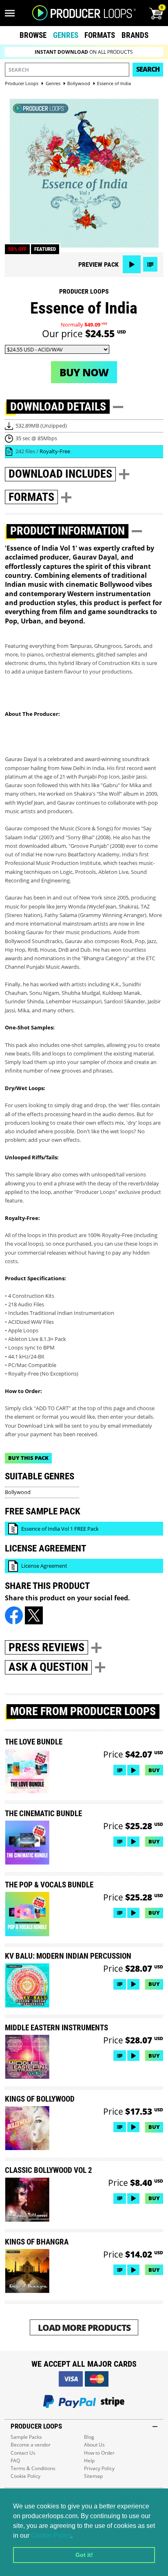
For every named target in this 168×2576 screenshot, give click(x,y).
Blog (89, 2437)
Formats (100, 35)
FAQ (15, 2461)
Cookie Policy (51, 2535)
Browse (33, 35)
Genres (66, 35)
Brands (135, 35)
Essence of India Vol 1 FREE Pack (60, 1529)
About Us (94, 2445)
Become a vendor (31, 2445)
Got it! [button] (84, 2555)
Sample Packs (26, 2437)
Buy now (84, 372)
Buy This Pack (28, 1458)
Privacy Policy (99, 2468)
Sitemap (93, 2476)
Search (148, 69)
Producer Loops (84, 291)
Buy (154, 1770)
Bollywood (18, 1492)
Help (89, 2461)
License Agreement (44, 1566)
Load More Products (84, 2327)
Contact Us (23, 2453)
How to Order (99, 2453)
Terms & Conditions (33, 2468)
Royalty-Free (55, 451)
